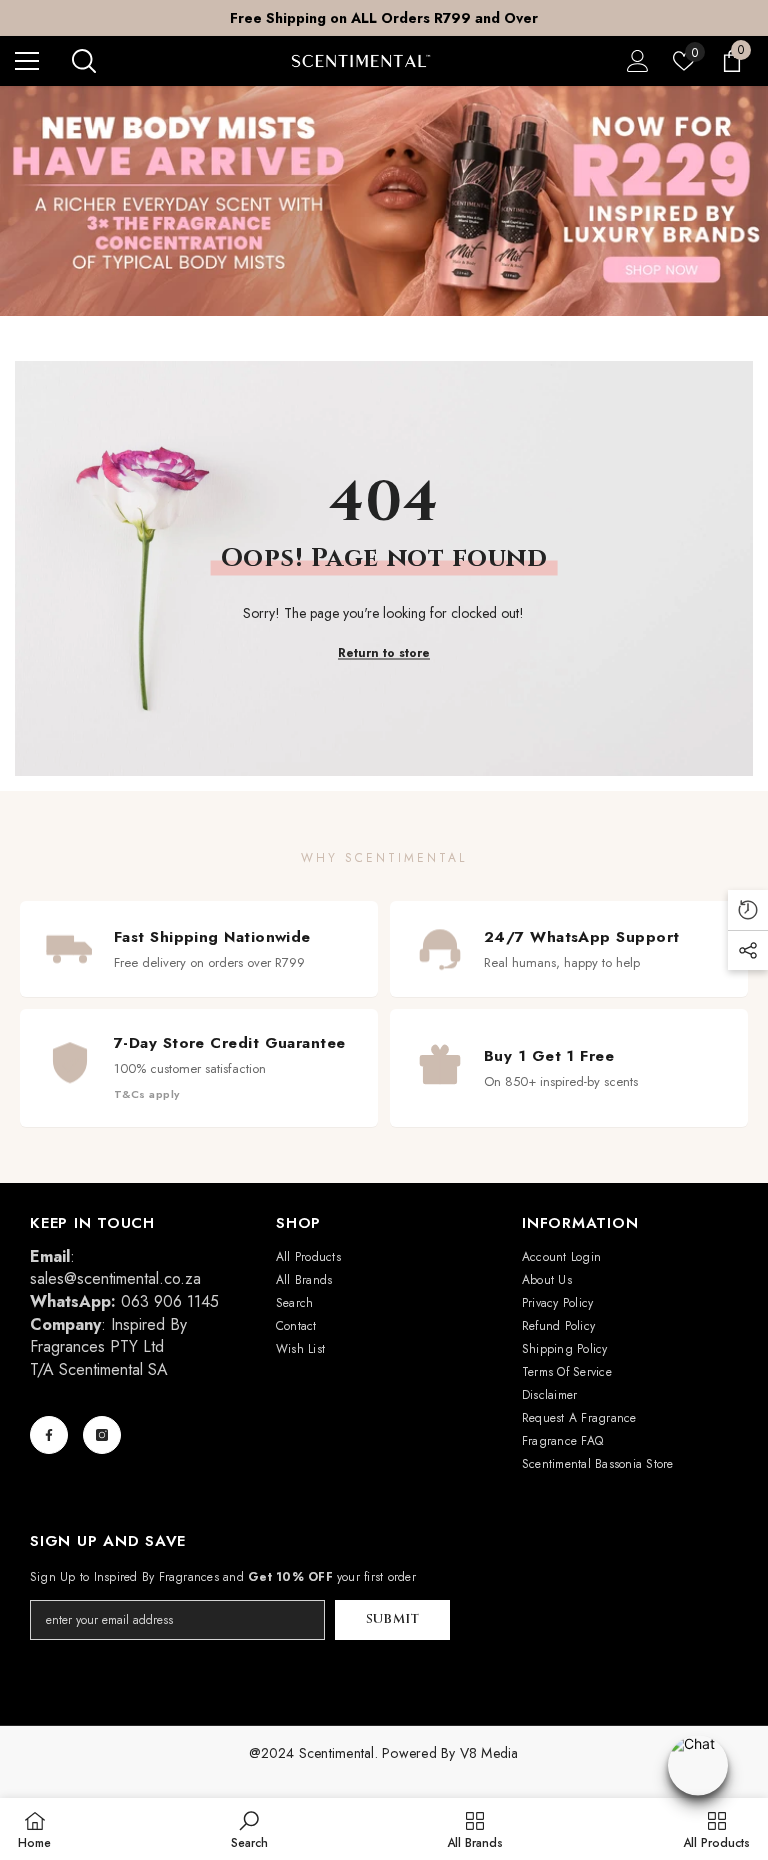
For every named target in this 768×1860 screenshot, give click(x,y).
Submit (393, 1619)
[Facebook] (49, 1435)
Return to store (384, 652)
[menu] (27, 61)
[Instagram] (102, 1435)
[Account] (638, 61)
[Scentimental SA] (384, 201)
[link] (249, 1829)
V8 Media (489, 1753)
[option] (384, 18)
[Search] (84, 61)
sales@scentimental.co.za (115, 1278)
